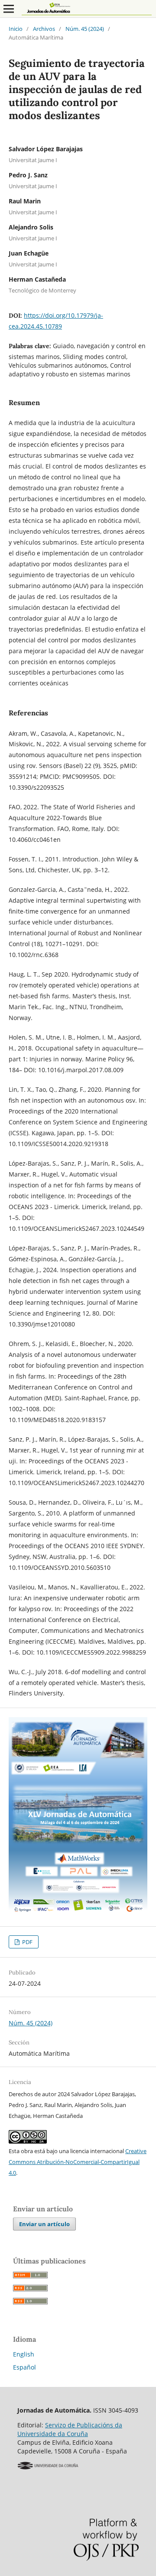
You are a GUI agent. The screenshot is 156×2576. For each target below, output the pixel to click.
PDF (27, 1942)
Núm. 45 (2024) (85, 29)
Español (24, 2367)
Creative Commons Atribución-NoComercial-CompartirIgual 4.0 (78, 2162)
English (24, 2354)
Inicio (16, 29)
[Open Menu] (9, 9)
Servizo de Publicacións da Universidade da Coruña (70, 2429)
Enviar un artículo (44, 2224)
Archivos (44, 29)
